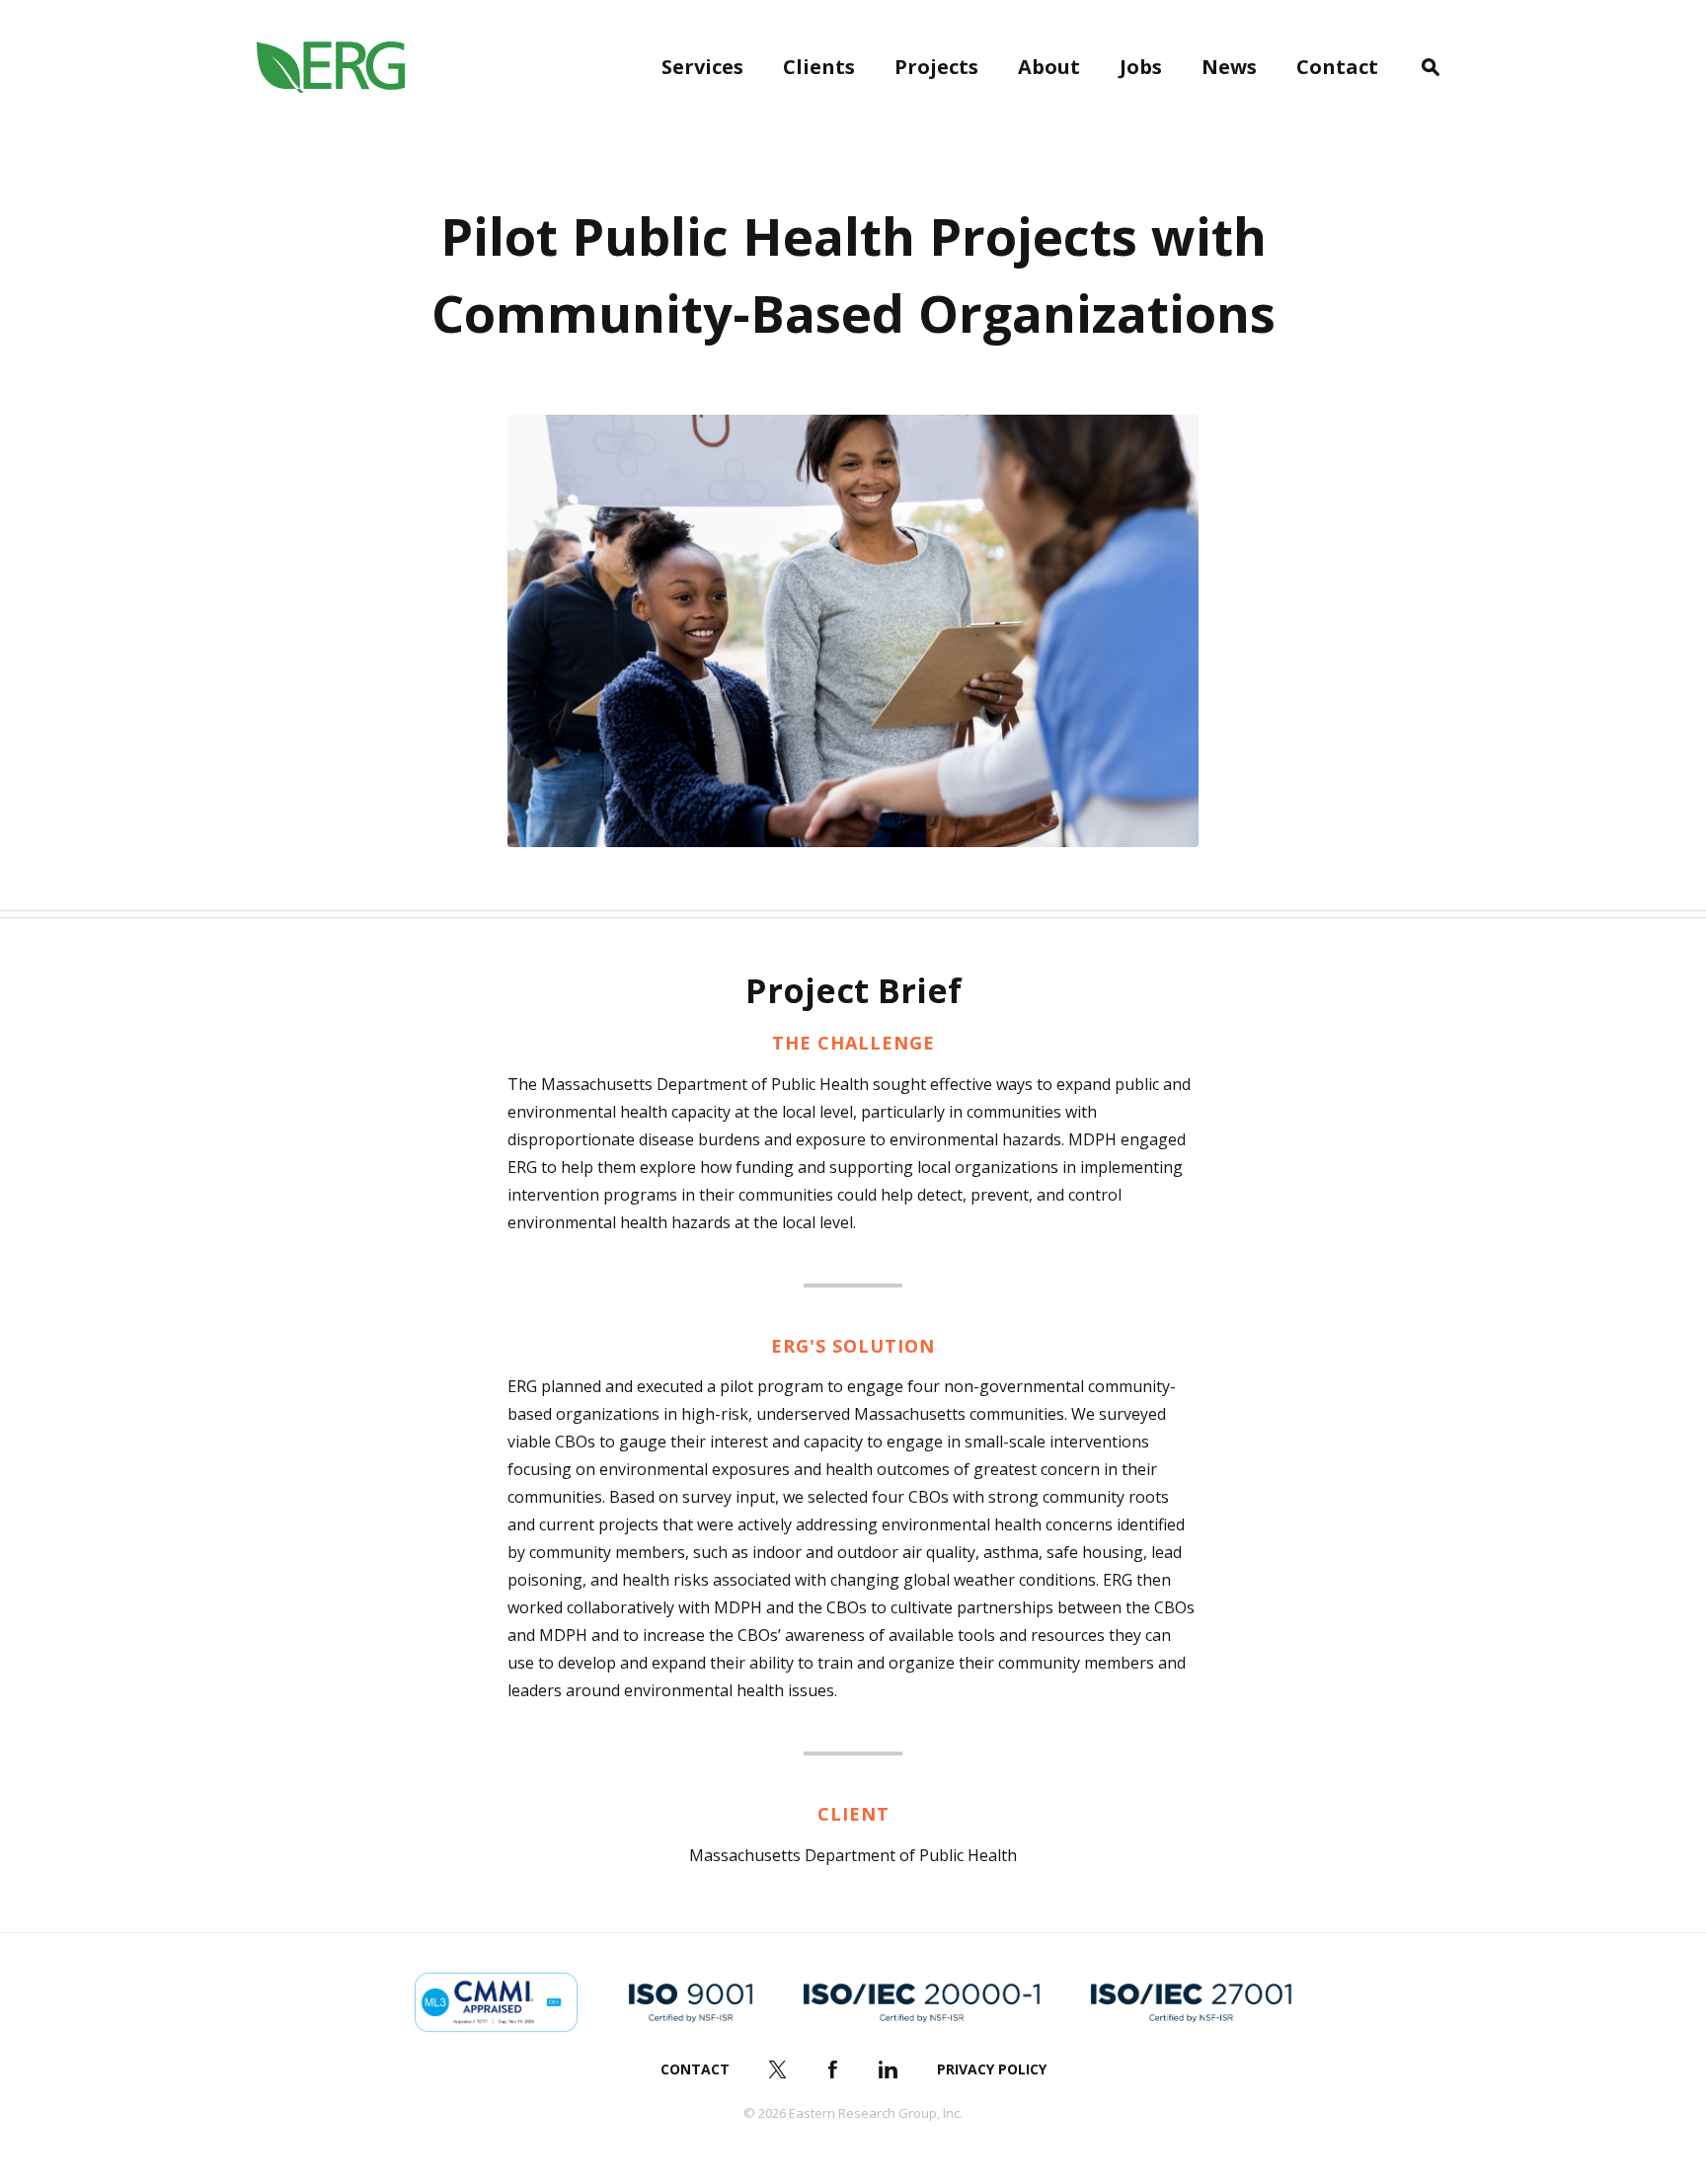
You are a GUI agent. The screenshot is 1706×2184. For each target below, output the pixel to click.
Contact (1337, 67)
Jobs (1141, 67)
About (1049, 67)
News (1229, 67)
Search (1431, 67)
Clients (819, 67)
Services (702, 67)
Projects (936, 67)
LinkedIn (889, 2069)
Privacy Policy (992, 2069)
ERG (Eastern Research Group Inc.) (331, 67)
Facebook (833, 2069)
